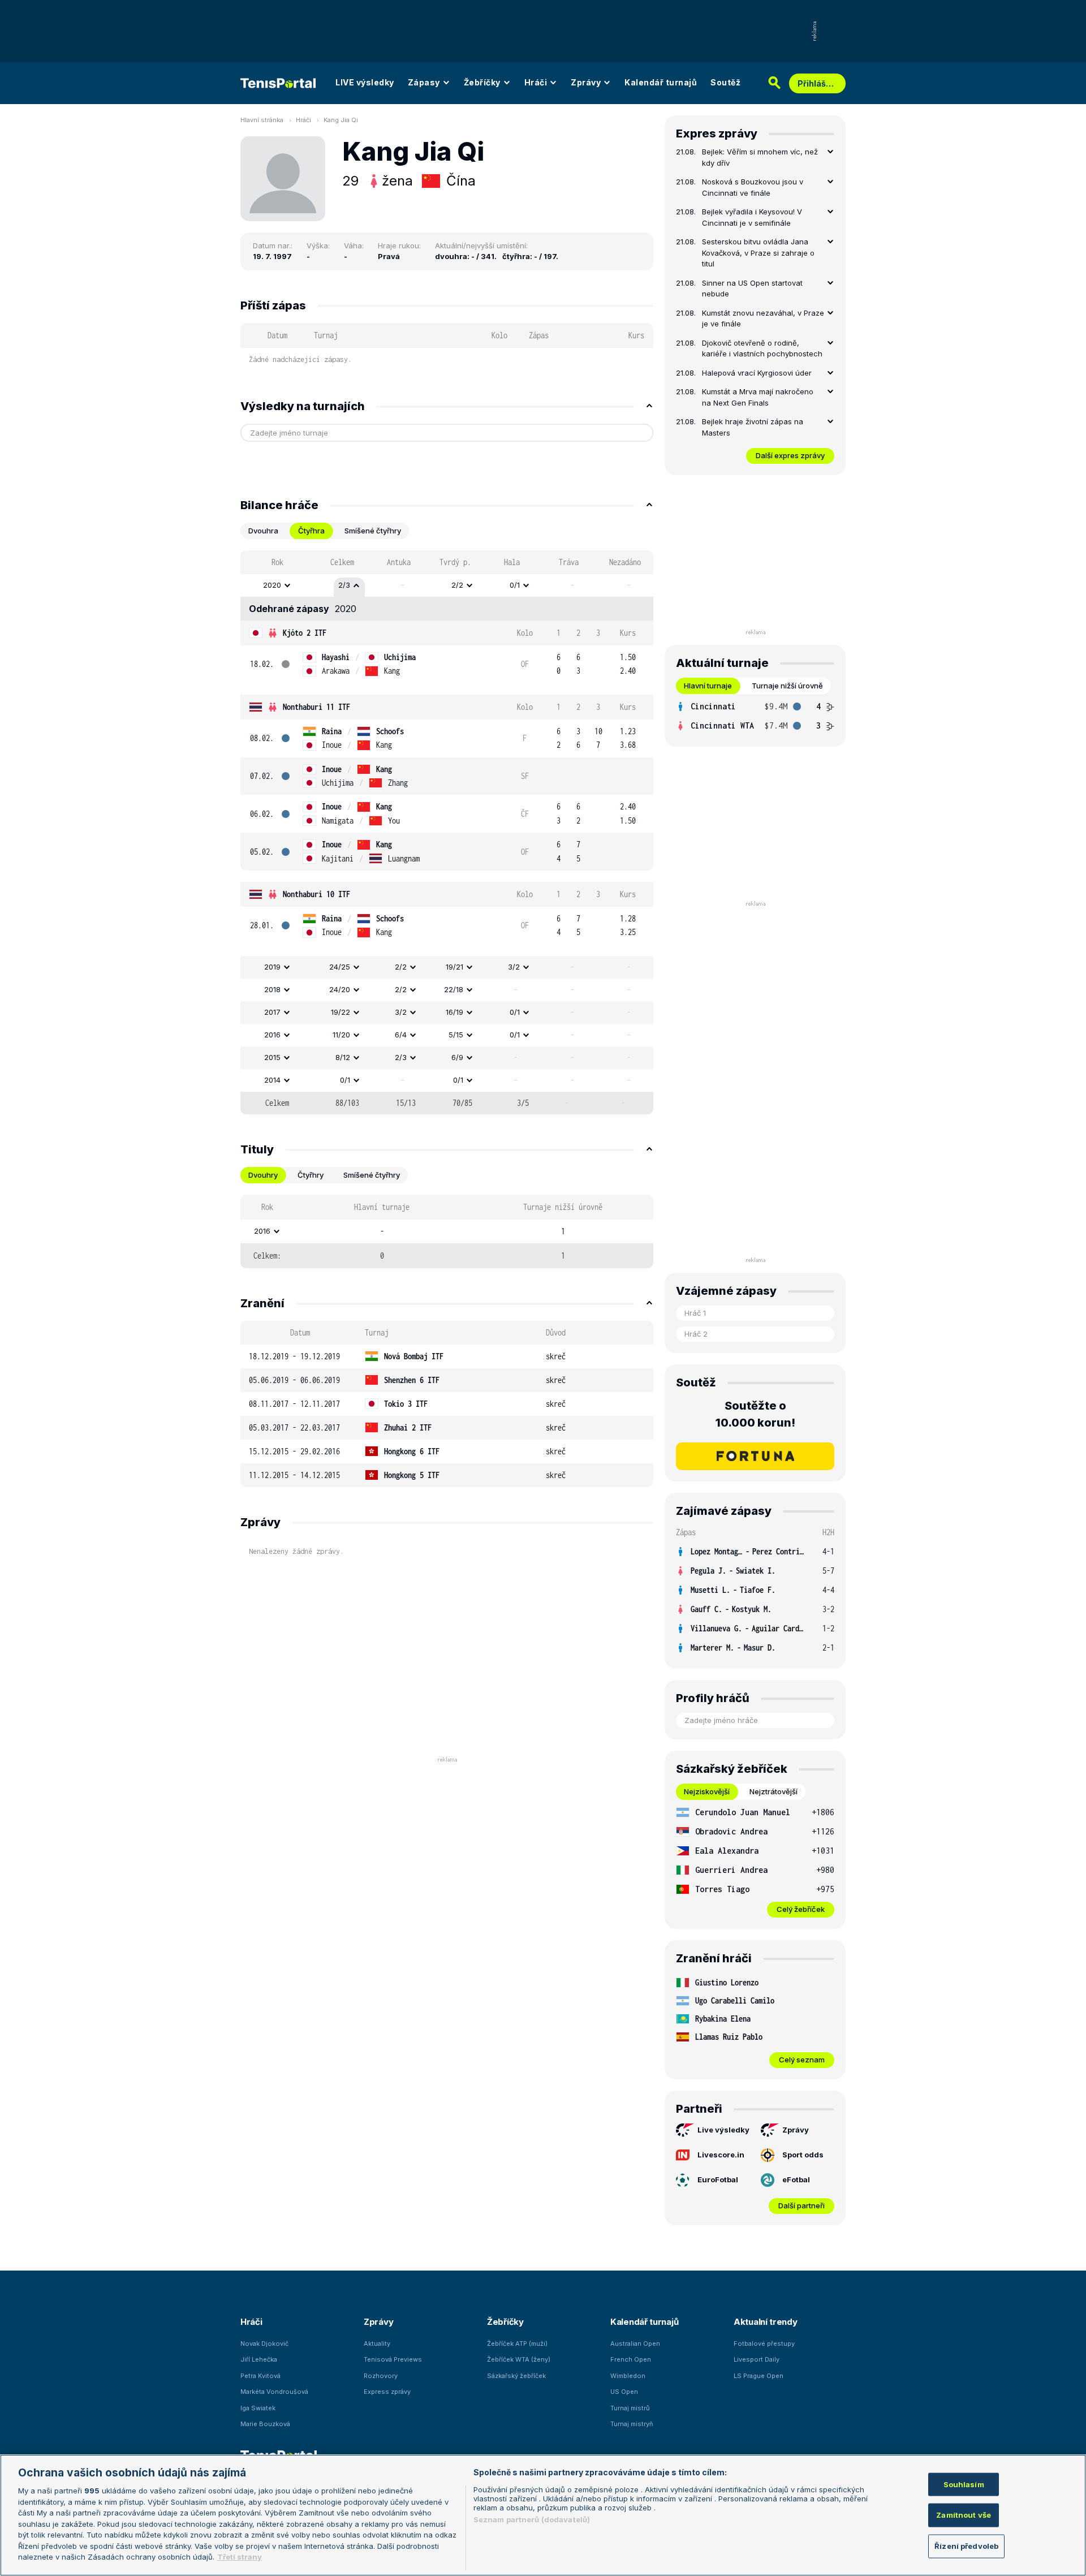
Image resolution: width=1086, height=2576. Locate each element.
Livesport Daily (757, 2359)
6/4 (401, 1035)
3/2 (514, 967)
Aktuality (377, 2344)
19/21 (454, 967)
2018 (272, 989)
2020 (272, 585)
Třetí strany (240, 2557)
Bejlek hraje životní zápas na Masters (753, 427)
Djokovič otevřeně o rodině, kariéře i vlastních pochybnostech (762, 348)
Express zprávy (387, 2392)
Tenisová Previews (393, 2359)
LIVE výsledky (365, 82)
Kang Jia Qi (341, 120)
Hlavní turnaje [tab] (708, 686)
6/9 (457, 1057)
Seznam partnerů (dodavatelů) (532, 2519)
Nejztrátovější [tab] (773, 1791)
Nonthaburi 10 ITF (316, 894)
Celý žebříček (801, 1909)
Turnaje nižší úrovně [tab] (787, 686)
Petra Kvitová (260, 2376)
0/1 (515, 585)
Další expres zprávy (790, 455)
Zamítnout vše (964, 2515)
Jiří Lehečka (259, 2359)
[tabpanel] (447, 832)
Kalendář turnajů (661, 82)
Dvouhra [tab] (263, 531)
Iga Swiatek (258, 2408)
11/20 (341, 1035)
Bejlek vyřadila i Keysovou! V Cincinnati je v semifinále (752, 217)
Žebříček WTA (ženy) (519, 2359)
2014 (272, 1080)
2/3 (344, 585)
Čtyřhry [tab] (311, 1175)
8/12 (343, 1057)
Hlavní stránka (262, 120)
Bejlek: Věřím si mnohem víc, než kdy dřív (760, 157)
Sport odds (803, 2155)
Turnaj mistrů (630, 2408)
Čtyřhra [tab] (311, 531)
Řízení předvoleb (966, 2546)
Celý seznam (802, 2060)
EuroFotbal (718, 2179)
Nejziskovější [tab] (707, 1791)
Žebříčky (482, 82)
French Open (631, 2359)
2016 (272, 1035)
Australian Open (635, 2344)
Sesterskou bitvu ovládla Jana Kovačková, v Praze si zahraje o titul (758, 253)
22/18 (454, 989)
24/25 (340, 967)
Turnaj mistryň (632, 2424)
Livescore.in (721, 2155)
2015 (272, 1057)
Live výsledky (723, 2130)
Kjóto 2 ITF (305, 633)
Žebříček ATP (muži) (517, 2344)
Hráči (536, 82)
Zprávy (586, 82)
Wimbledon (628, 2376)
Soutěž (725, 82)
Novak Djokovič (264, 2344)
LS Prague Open (759, 2376)
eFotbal (796, 2179)
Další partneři (801, 2205)
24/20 (340, 989)
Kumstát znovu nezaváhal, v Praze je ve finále (763, 318)
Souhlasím (964, 2484)
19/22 (341, 1012)
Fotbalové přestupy (764, 2344)
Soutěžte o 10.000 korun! (755, 1414)
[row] (447, 585)
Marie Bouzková (265, 2424)
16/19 (454, 1012)
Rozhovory (381, 2376)
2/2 (457, 585)
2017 (272, 1012)
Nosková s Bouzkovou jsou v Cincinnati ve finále (753, 187)
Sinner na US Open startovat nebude (752, 288)
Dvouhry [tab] (263, 1175)
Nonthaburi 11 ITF (316, 707)
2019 (272, 967)
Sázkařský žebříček (516, 2376)
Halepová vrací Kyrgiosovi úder (757, 373)
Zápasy (424, 82)
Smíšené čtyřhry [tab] (373, 531)
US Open (624, 2392)
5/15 (456, 1035)
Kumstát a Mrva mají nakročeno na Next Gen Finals (758, 397)
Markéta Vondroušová (274, 2392)
